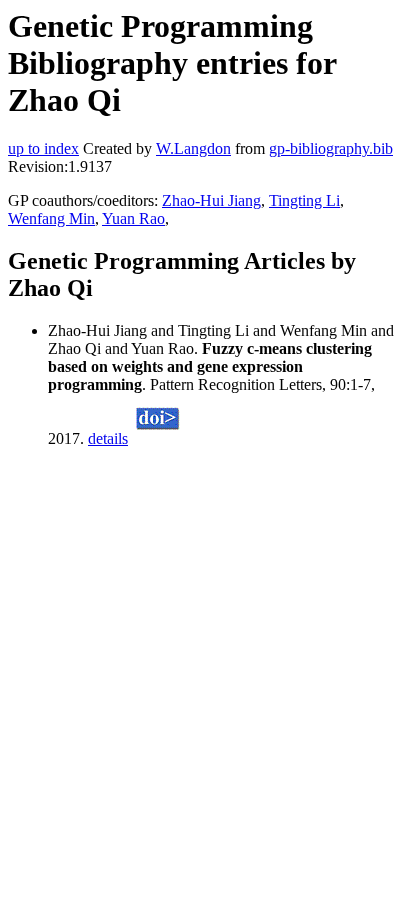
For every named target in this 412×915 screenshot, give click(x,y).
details (108, 438)
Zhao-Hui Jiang (211, 200)
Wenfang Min (51, 218)
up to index (43, 148)
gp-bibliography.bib (331, 148)
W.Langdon (193, 148)
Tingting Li (304, 200)
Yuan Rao (133, 218)
